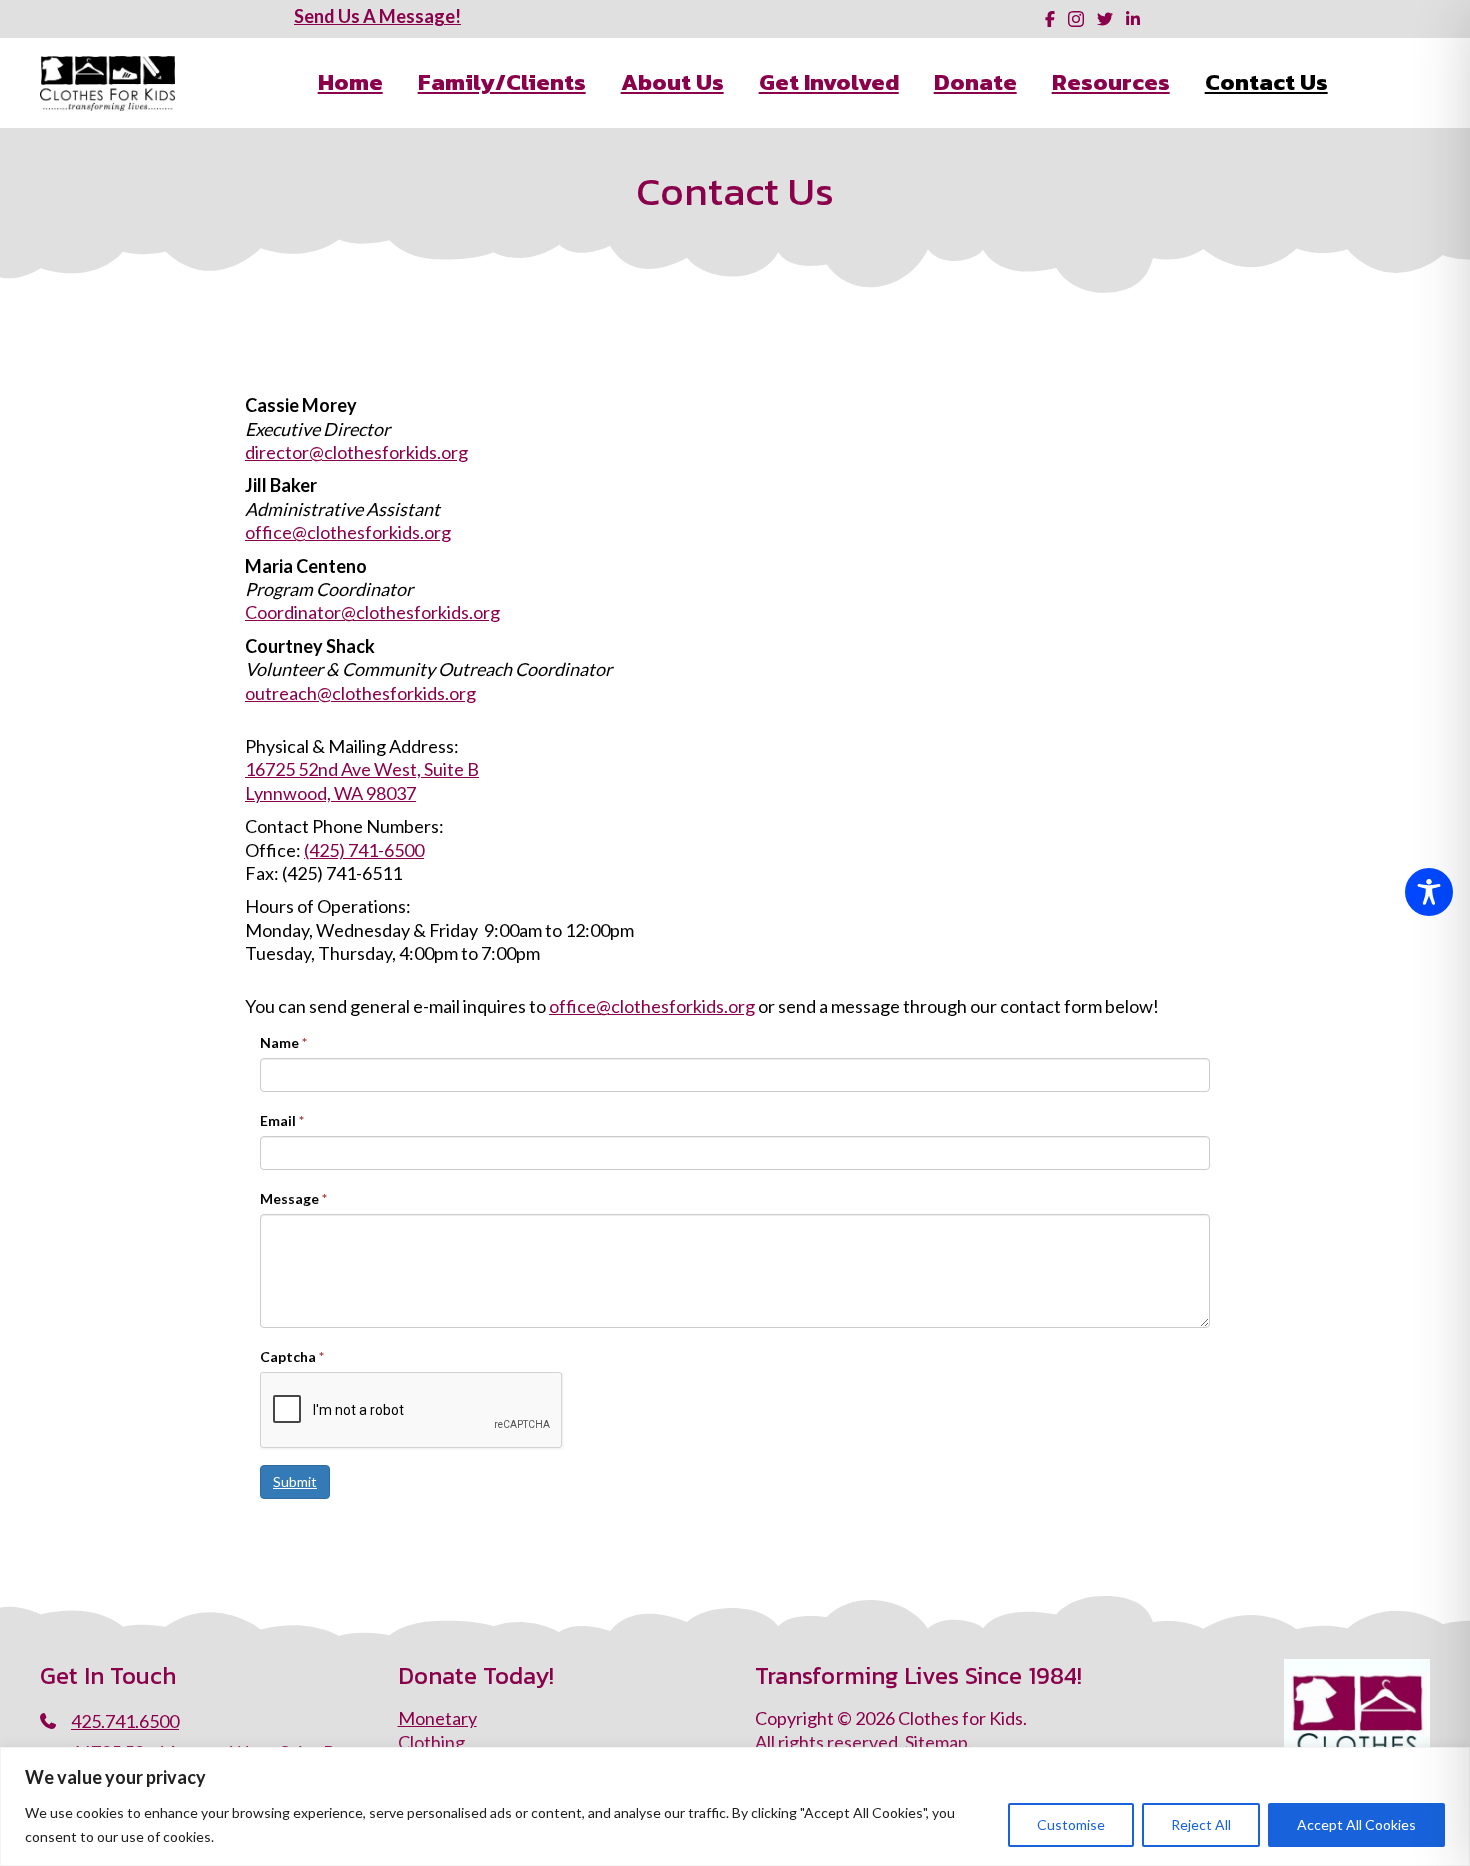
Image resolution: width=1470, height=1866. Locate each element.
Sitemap (936, 1742)
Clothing (431, 1742)
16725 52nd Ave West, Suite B (362, 769)
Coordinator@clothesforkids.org (372, 612)
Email (282, 1120)
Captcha (292, 1356)
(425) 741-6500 (364, 850)
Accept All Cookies (1356, 1824)
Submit (295, 1481)
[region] (735, 1806)
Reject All (1201, 1824)
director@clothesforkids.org (356, 452)
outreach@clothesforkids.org (360, 693)
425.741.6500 (125, 1721)
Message (293, 1198)
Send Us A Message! (377, 16)
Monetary (437, 1718)
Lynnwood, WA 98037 (330, 793)
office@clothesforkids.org (348, 532)
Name (283, 1042)
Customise (1071, 1824)
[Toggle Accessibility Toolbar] (1429, 892)
